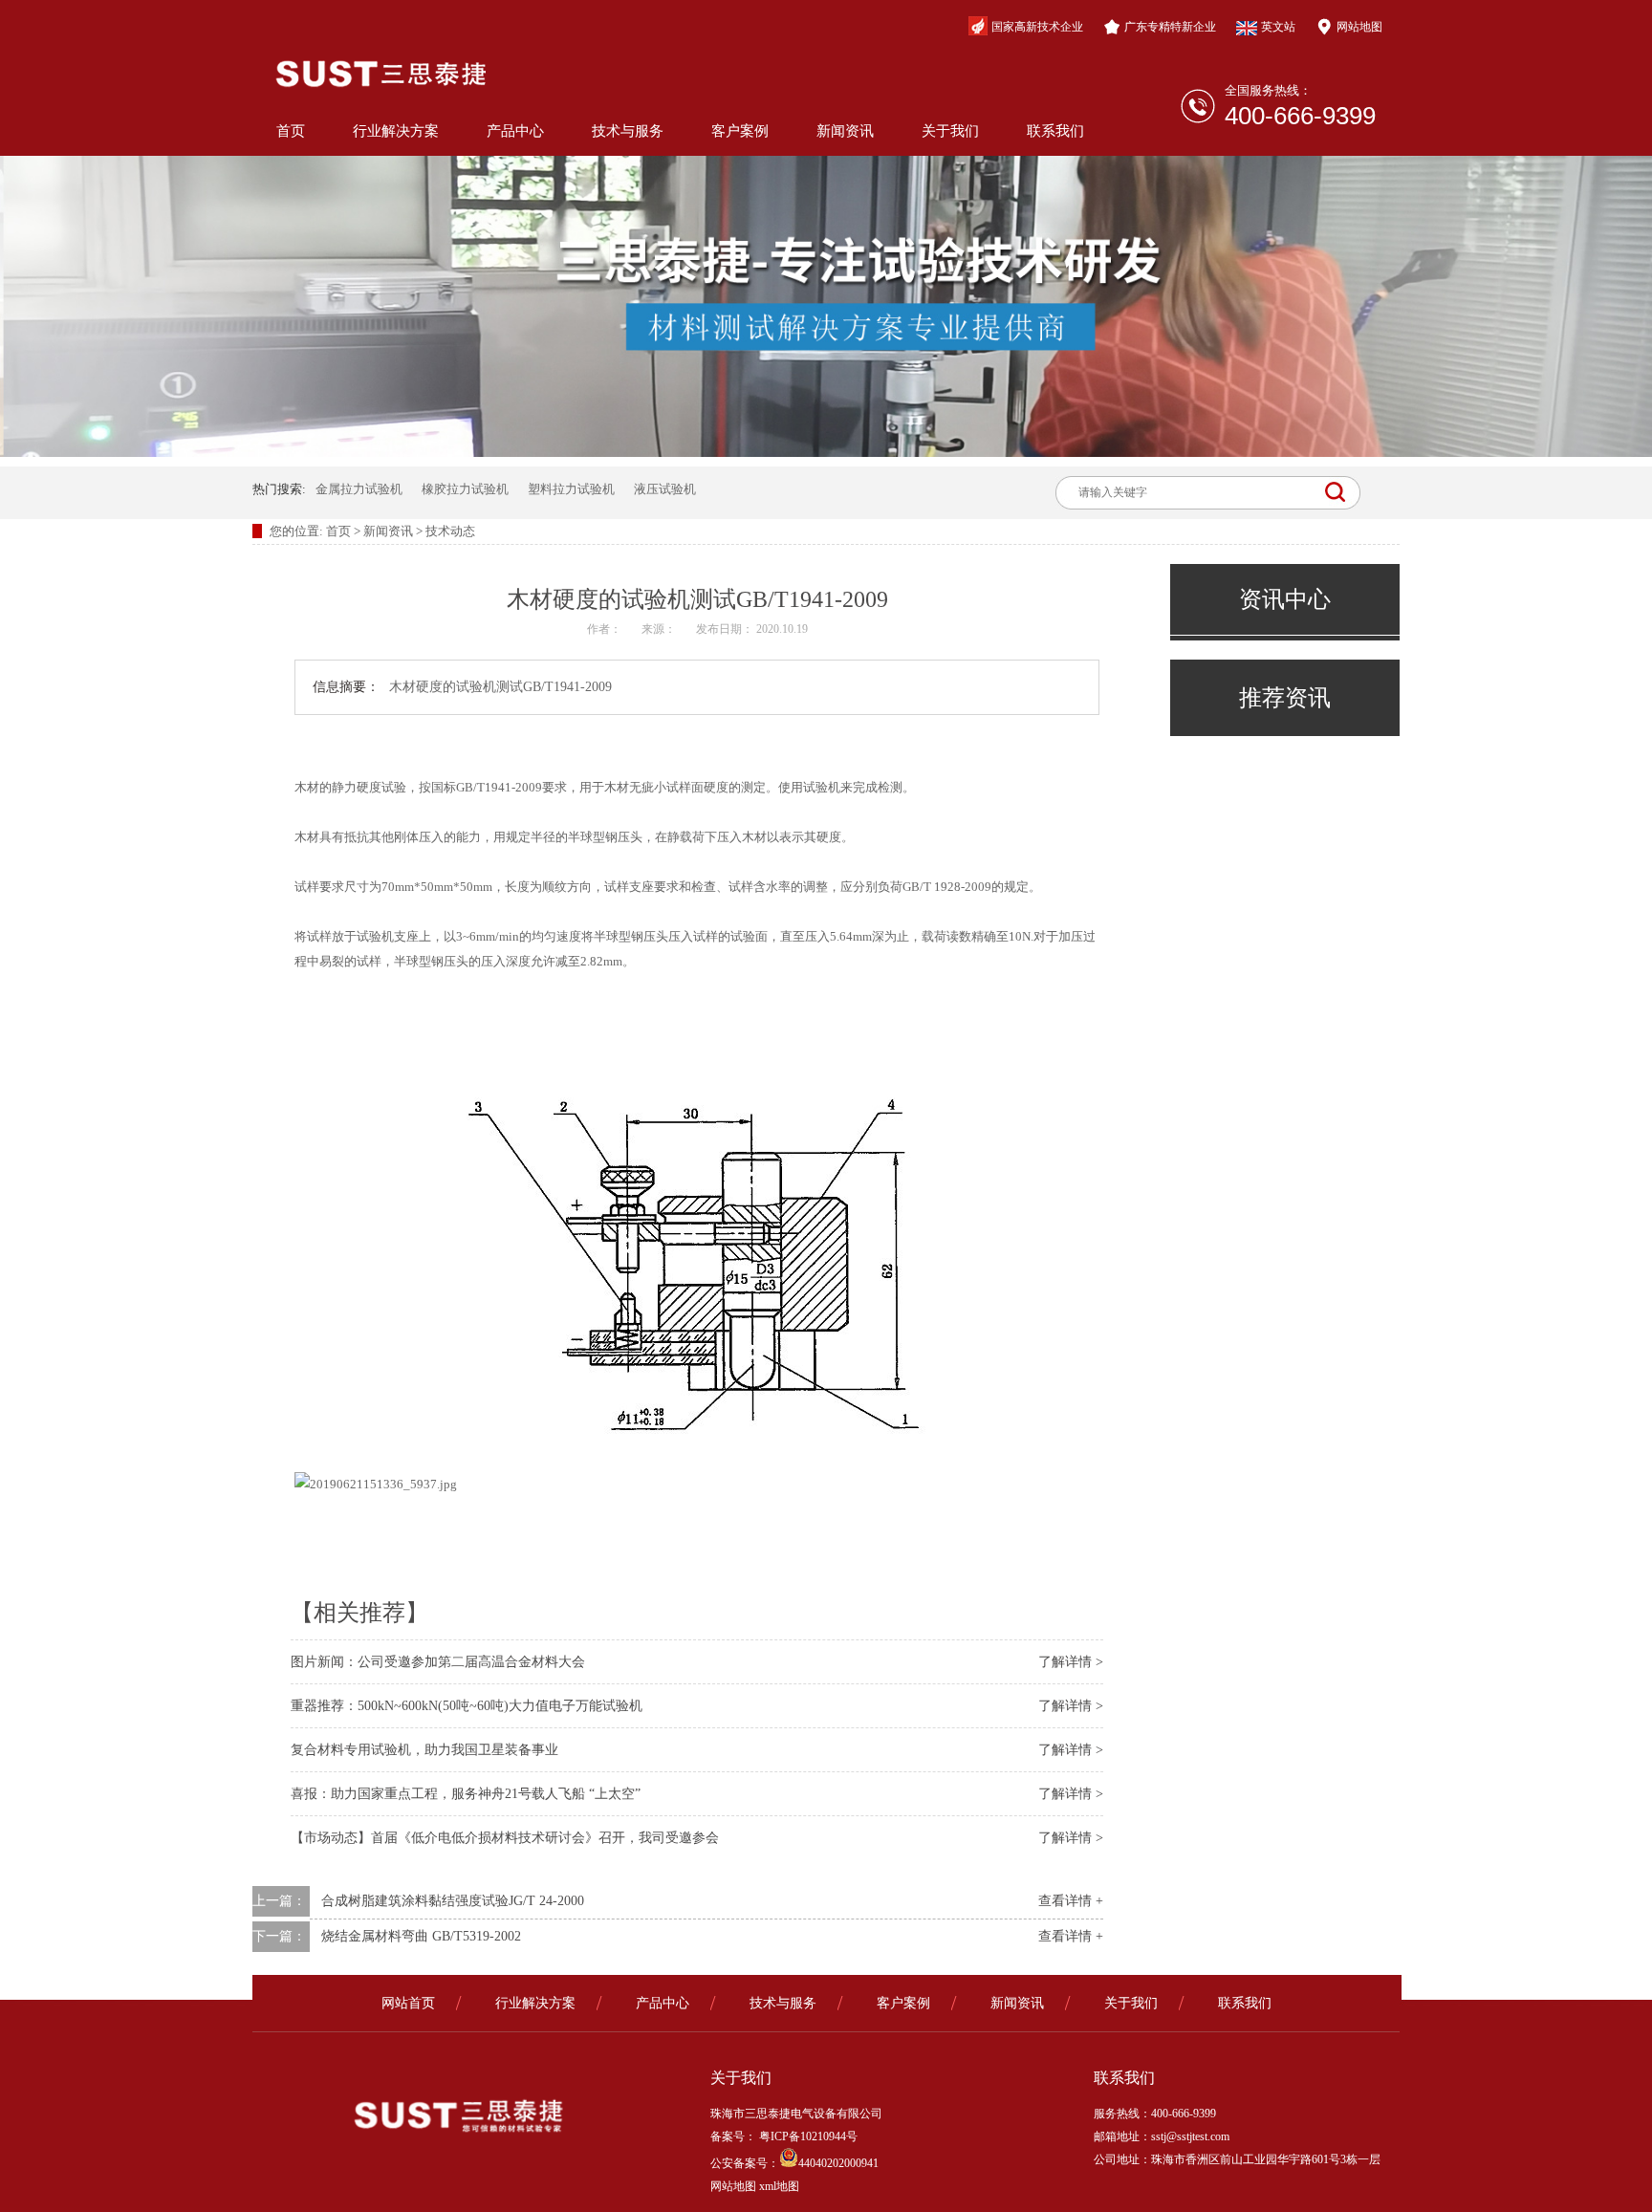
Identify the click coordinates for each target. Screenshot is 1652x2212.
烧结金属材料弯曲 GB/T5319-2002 (421, 1936)
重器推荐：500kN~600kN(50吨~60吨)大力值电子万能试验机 (467, 1706)
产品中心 (515, 131)
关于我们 (950, 131)
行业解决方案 (396, 131)
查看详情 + (1071, 1901)
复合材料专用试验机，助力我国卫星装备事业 (424, 1750)
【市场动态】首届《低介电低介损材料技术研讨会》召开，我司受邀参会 (505, 1838)
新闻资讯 (845, 131)
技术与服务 (628, 131)
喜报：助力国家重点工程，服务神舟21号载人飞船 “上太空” (466, 1794)
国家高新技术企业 (1037, 27)
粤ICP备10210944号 (807, 2136)
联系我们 (1055, 131)
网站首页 (408, 2003)
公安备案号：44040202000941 (794, 2163)
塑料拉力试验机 (571, 489)
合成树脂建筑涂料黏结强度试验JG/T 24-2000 (453, 1901)
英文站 (1278, 27)
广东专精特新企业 (1170, 27)
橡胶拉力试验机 (465, 489)
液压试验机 (665, 489)
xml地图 (779, 2186)
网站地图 (1359, 27)
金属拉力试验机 (359, 489)
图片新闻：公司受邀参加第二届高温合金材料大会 (438, 1662)
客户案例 (740, 131)
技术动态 (450, 531)
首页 (291, 131)
